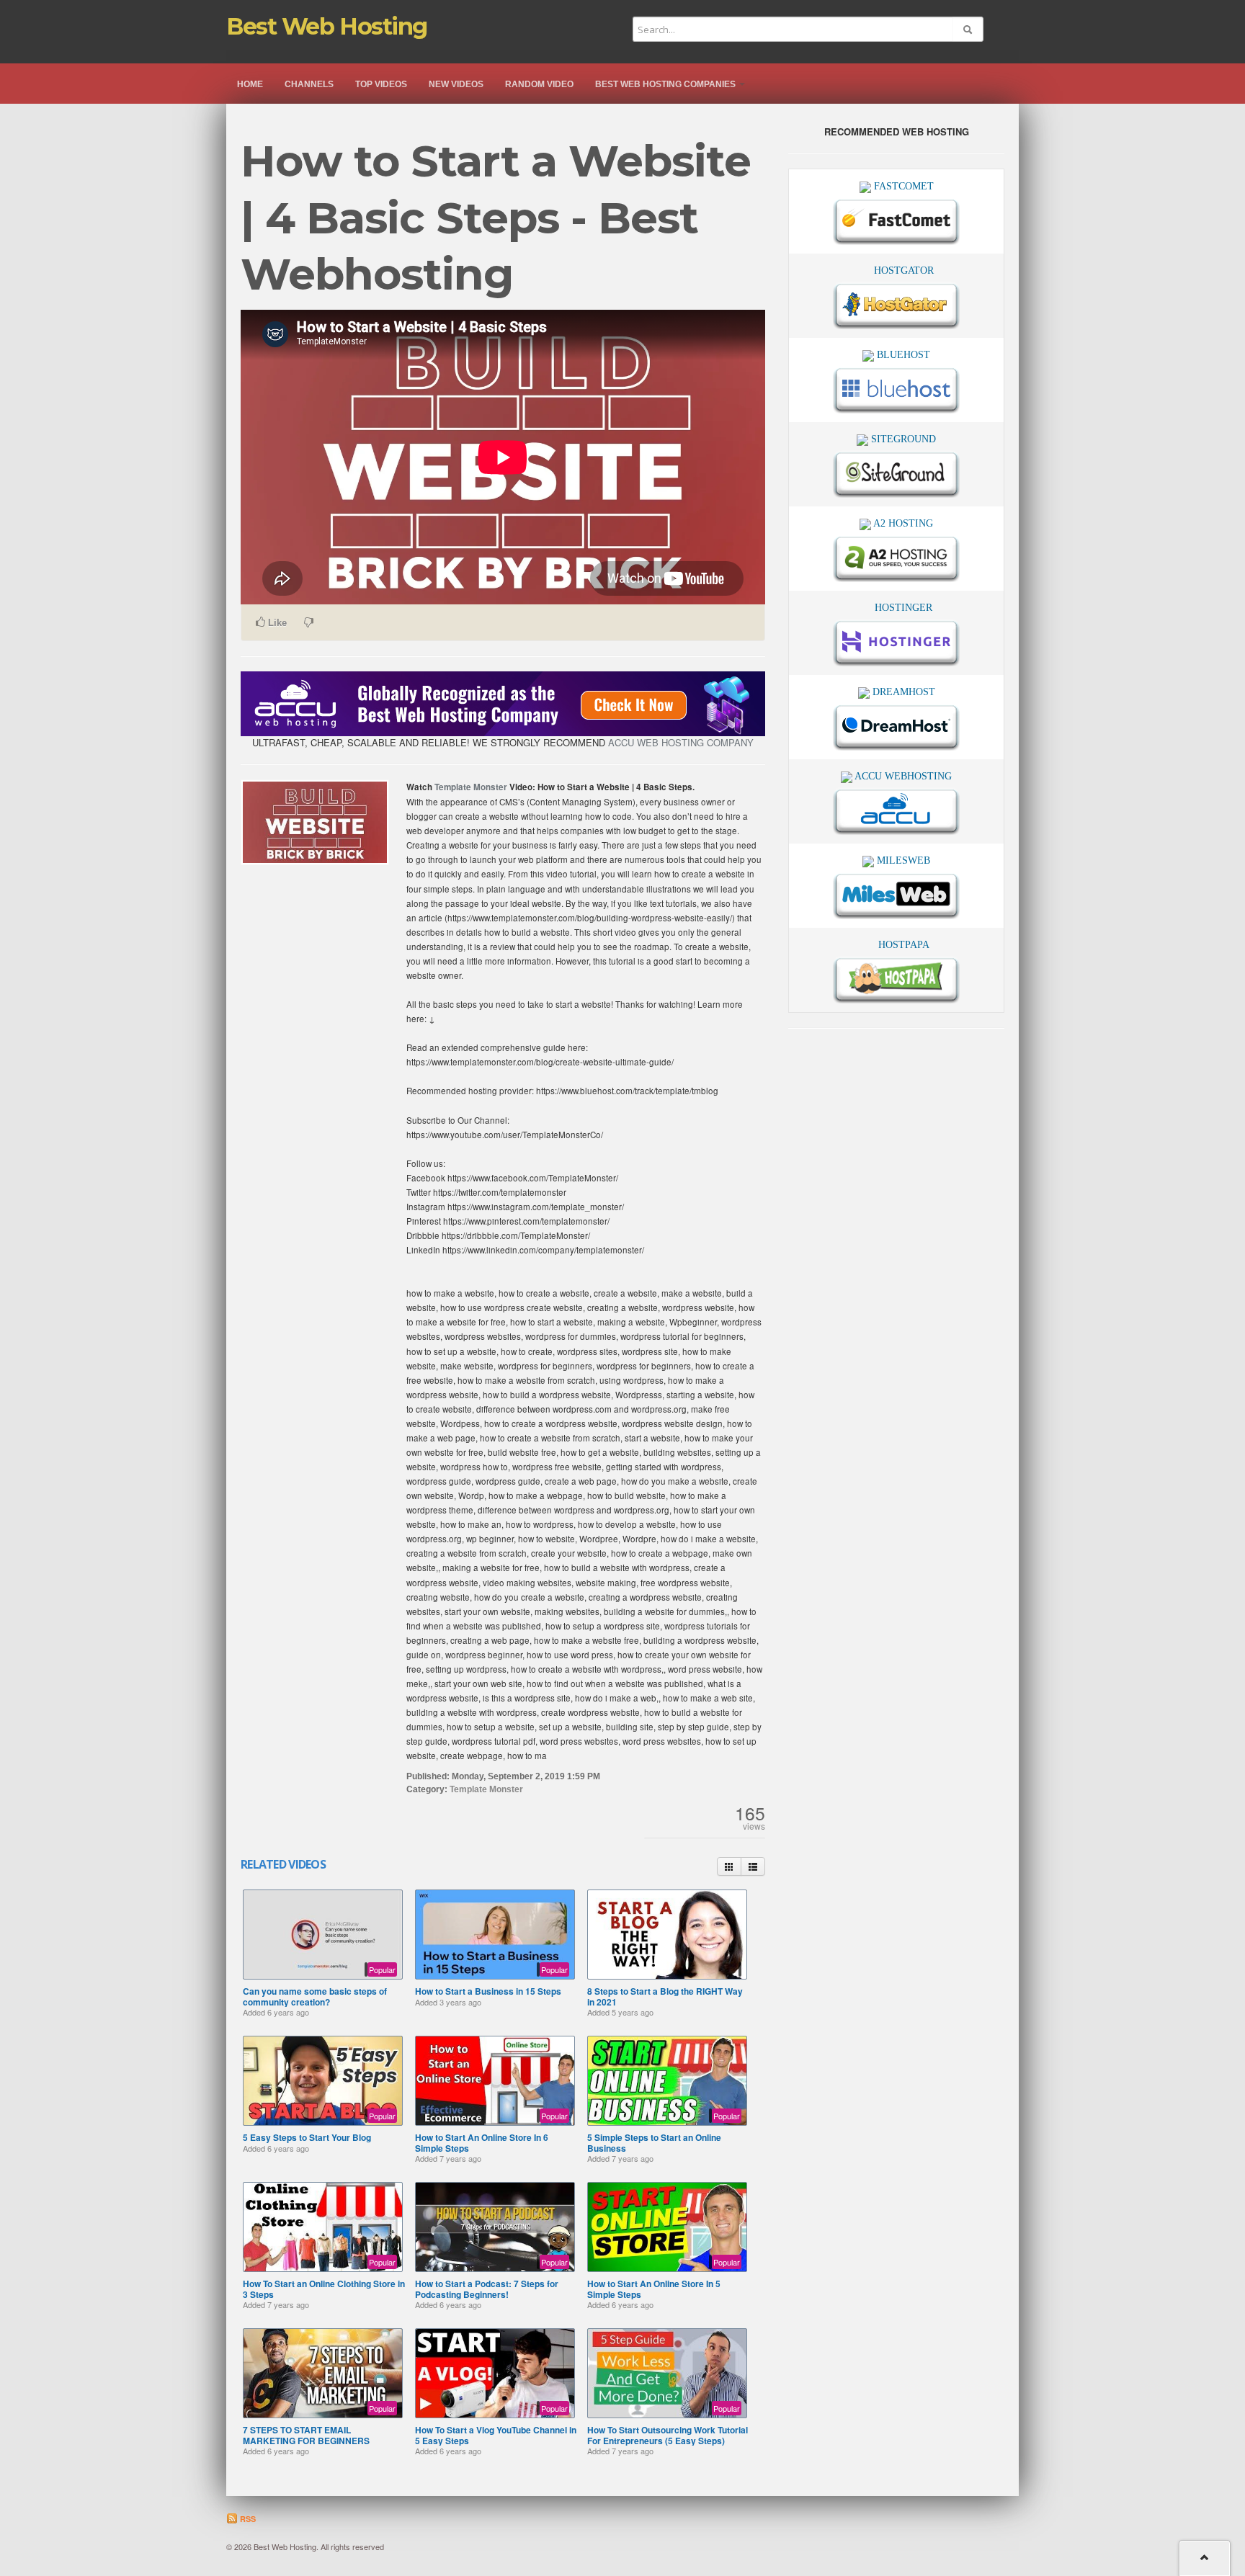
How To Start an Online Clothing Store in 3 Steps (324, 2289)
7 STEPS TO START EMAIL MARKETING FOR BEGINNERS (306, 2435)
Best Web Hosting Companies (666, 84)
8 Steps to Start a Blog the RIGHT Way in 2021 (665, 1996)
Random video (539, 84)
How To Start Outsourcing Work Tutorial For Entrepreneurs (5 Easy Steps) (668, 2435)
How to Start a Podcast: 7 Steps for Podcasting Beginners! (487, 2289)
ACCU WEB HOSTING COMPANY (681, 742)
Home (250, 84)
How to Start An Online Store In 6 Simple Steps (482, 2142)
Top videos (381, 84)
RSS (247, 2519)
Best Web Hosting (327, 26)
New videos (456, 84)
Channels (309, 84)
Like (276, 623)
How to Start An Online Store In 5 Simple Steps (654, 2289)
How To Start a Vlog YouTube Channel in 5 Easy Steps (496, 2435)
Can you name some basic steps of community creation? (315, 1996)
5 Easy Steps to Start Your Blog (307, 2137)
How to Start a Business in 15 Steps (488, 1991)
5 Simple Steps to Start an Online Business (654, 2142)
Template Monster (471, 787)
